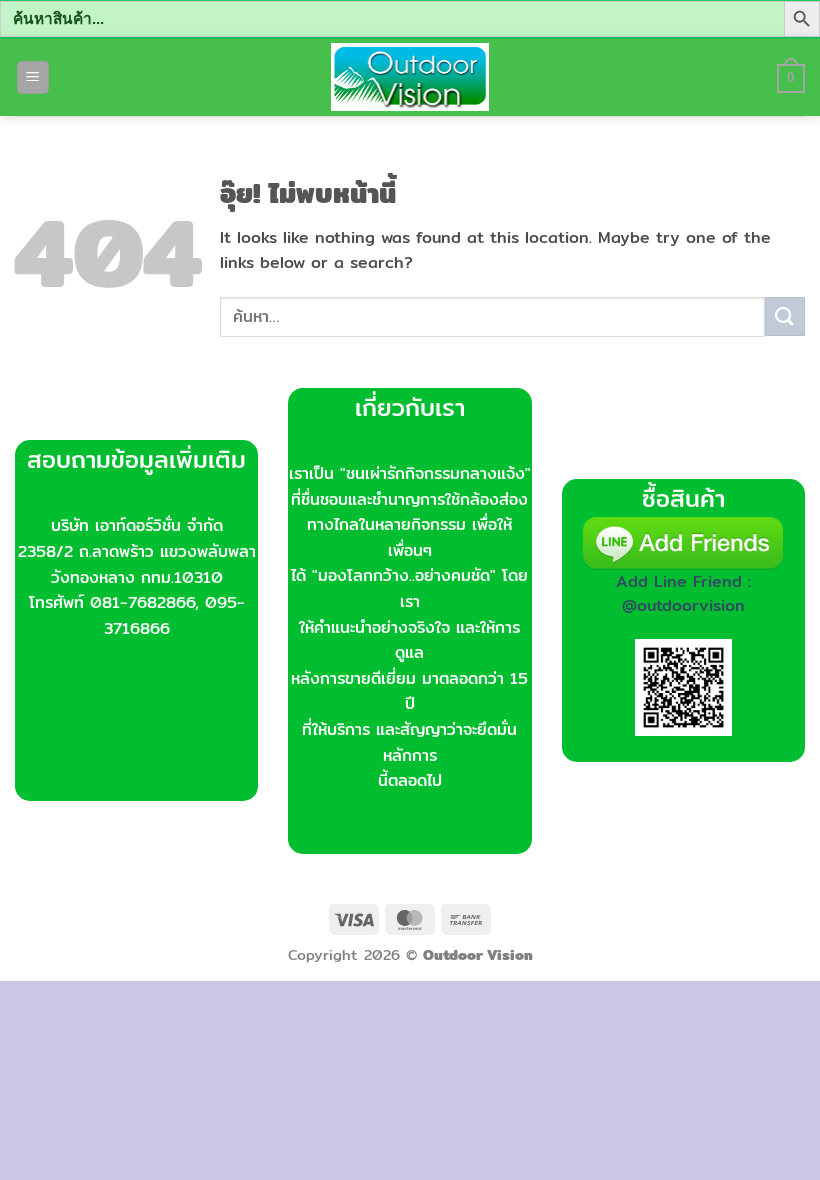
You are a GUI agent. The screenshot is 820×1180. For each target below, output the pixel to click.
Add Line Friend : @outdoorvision (683, 593)
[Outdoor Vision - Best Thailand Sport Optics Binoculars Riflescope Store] (410, 77)
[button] (33, 77)
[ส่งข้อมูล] (785, 316)
